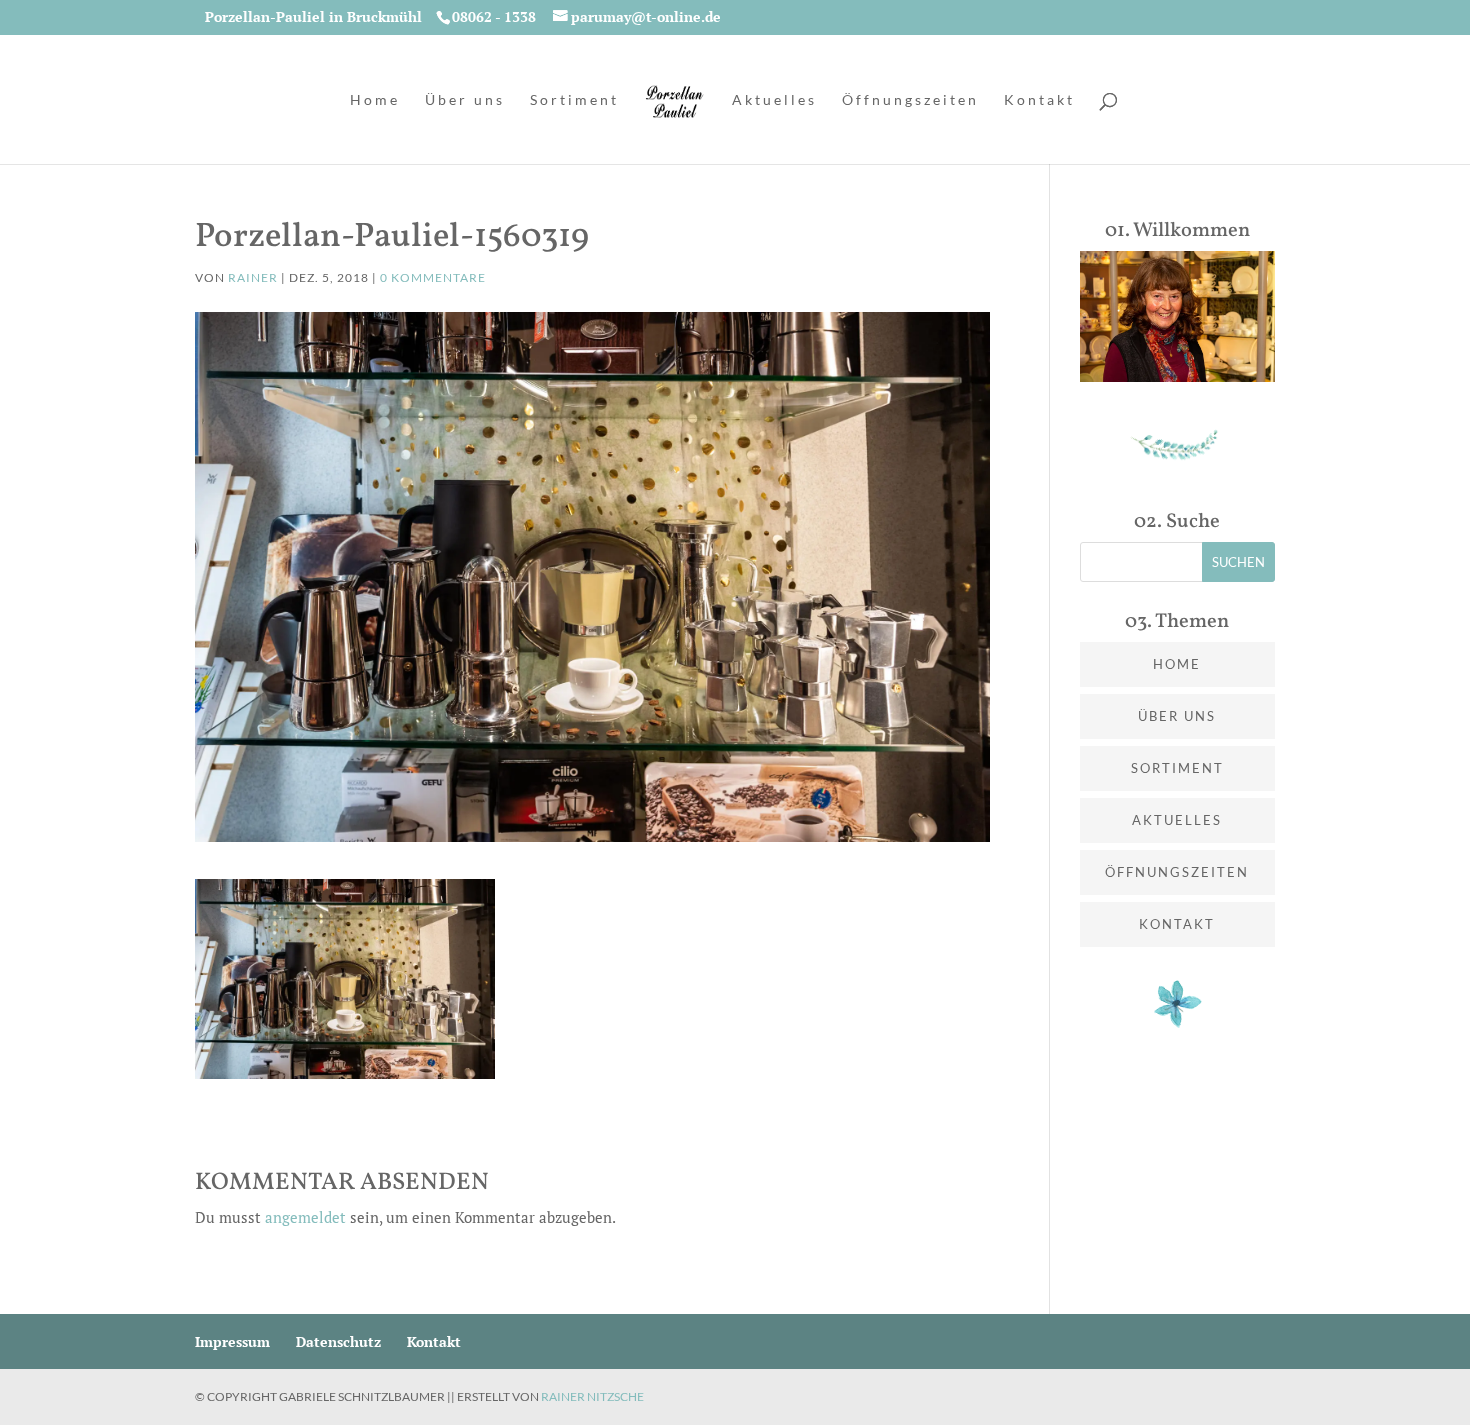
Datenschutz (338, 1341)
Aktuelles (774, 100)
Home (375, 100)
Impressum (232, 1341)
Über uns (465, 100)
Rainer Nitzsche (592, 1396)
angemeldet (305, 1217)
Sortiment (574, 100)
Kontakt (1039, 100)
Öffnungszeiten (910, 100)
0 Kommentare (433, 277)
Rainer (253, 277)
